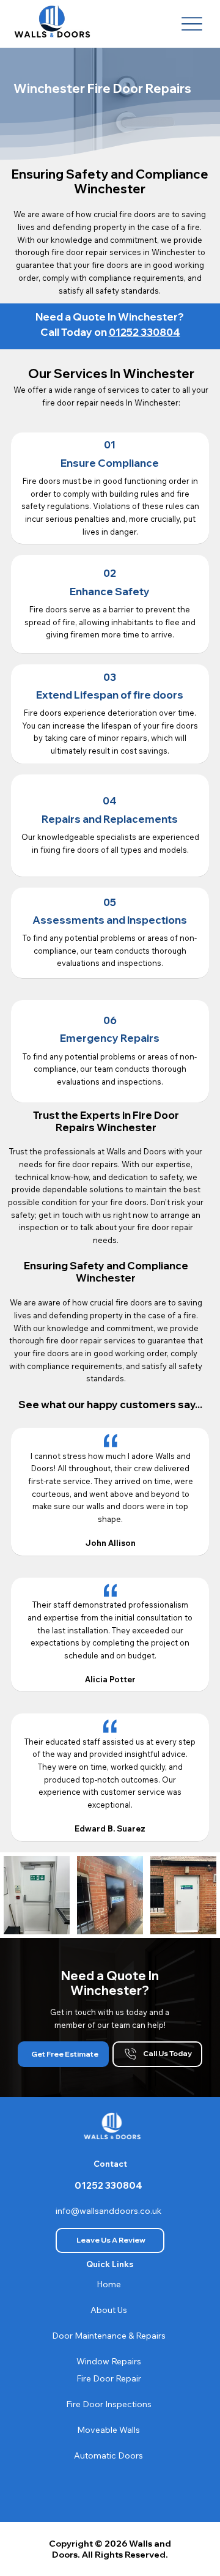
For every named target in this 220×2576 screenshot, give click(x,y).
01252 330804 (145, 332)
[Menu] (192, 24)
